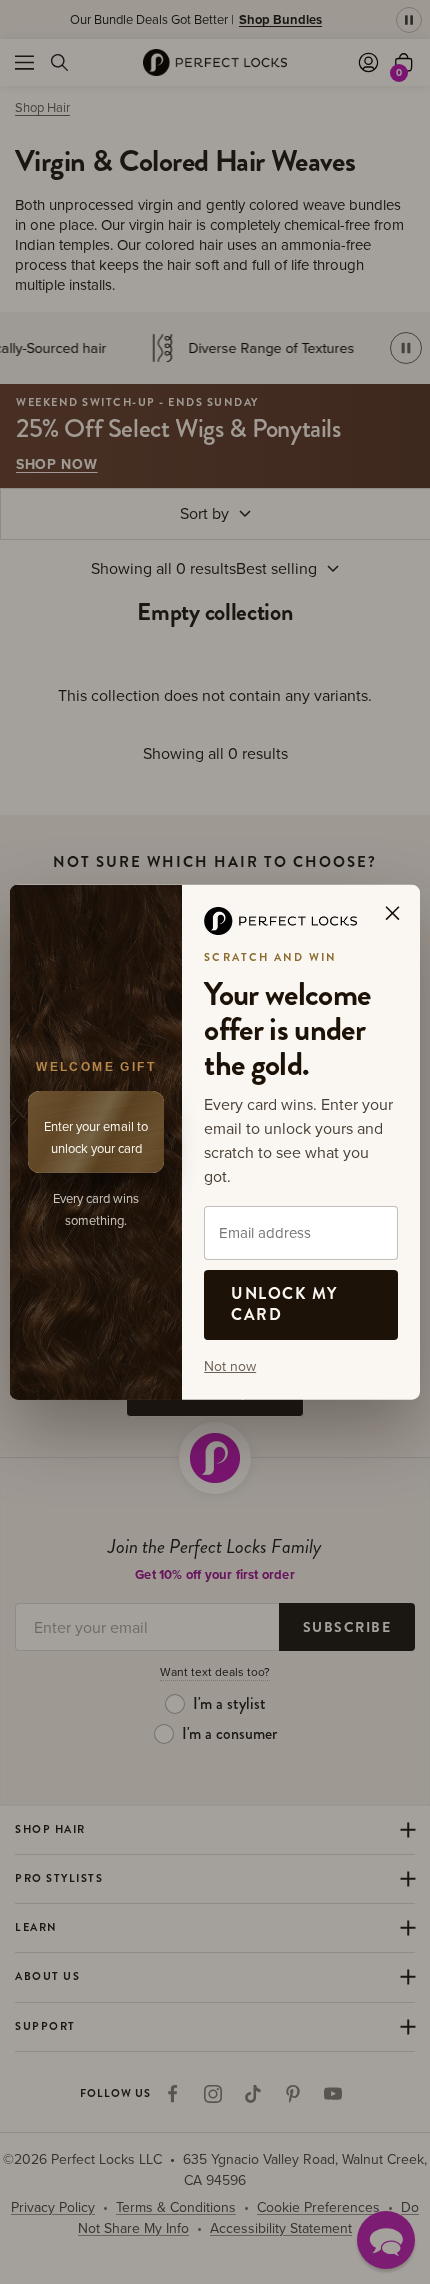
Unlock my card (284, 1304)
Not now (230, 1365)
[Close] (392, 913)
